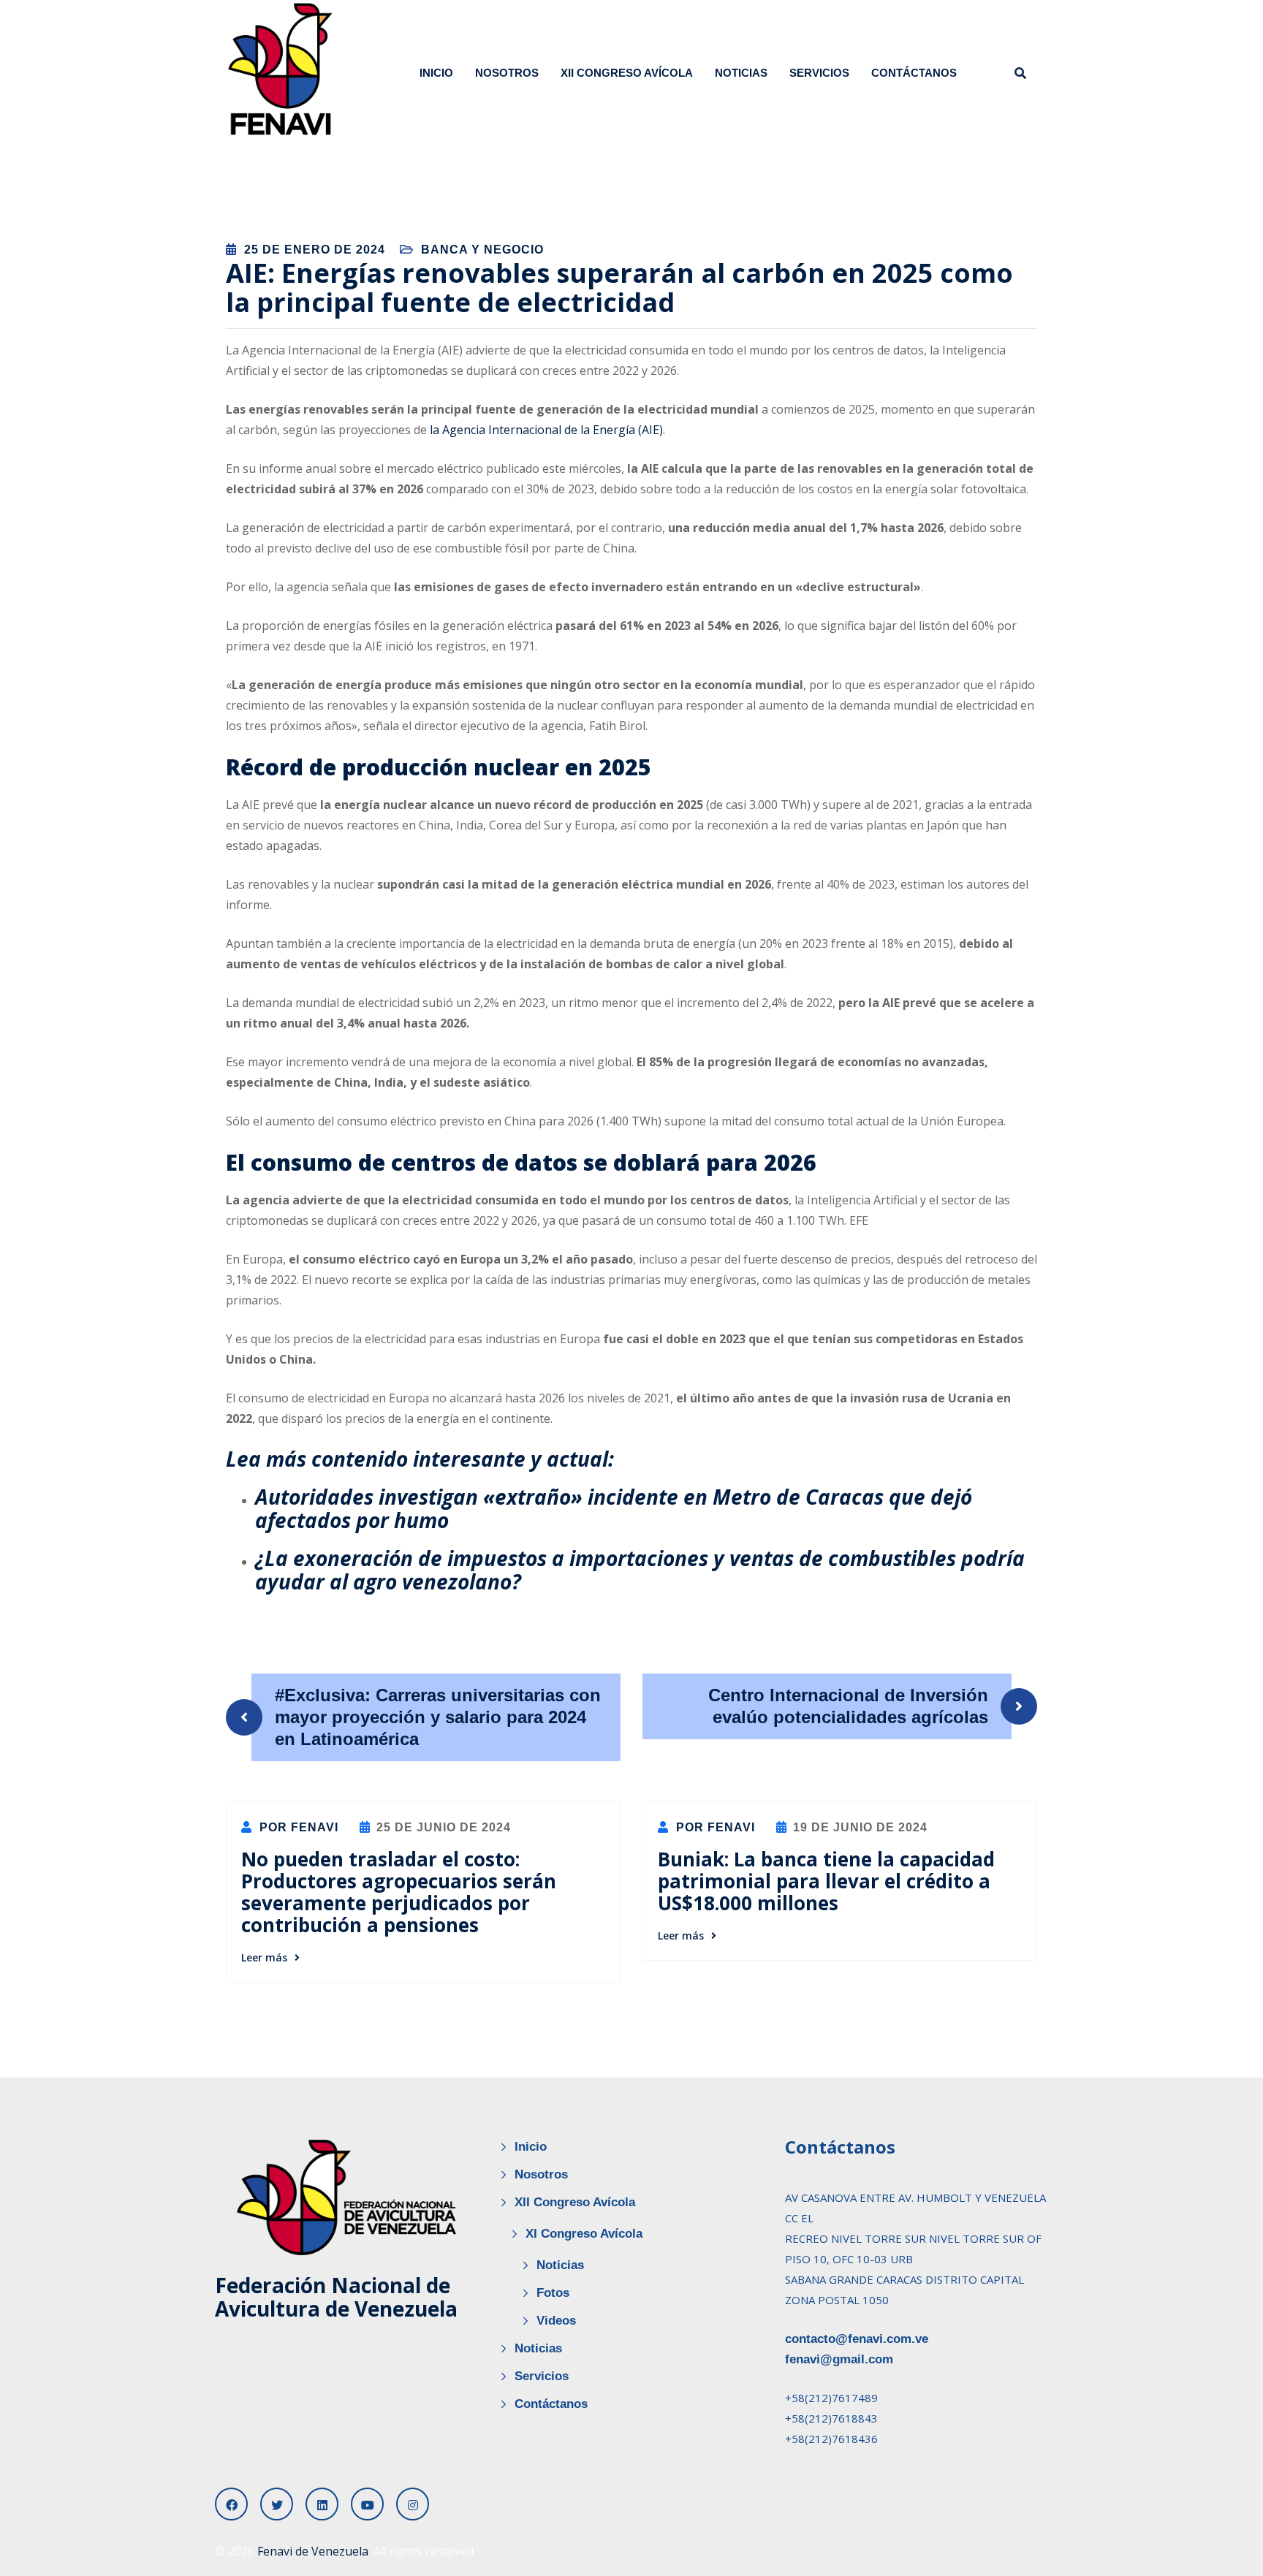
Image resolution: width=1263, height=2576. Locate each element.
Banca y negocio (482, 250)
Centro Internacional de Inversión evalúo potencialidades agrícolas (848, 1706)
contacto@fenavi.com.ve (857, 2339)
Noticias (741, 73)
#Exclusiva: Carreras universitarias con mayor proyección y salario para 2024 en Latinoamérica (438, 1717)
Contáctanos (914, 73)
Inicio (436, 73)
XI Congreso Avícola (584, 2234)
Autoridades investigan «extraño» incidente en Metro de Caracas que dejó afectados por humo (614, 1508)
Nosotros (507, 73)
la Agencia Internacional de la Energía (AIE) (546, 430)
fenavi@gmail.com (839, 2359)
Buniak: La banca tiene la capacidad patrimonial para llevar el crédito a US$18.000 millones (826, 1881)
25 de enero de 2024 (315, 250)
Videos (556, 2321)
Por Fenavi (297, 1827)
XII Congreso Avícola (627, 73)
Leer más (264, 1957)
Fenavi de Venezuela (313, 2551)
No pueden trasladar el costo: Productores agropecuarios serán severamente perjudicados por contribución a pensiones (399, 1892)
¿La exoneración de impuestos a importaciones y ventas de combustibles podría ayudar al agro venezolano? (640, 1570)
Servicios (819, 73)
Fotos (553, 2293)
